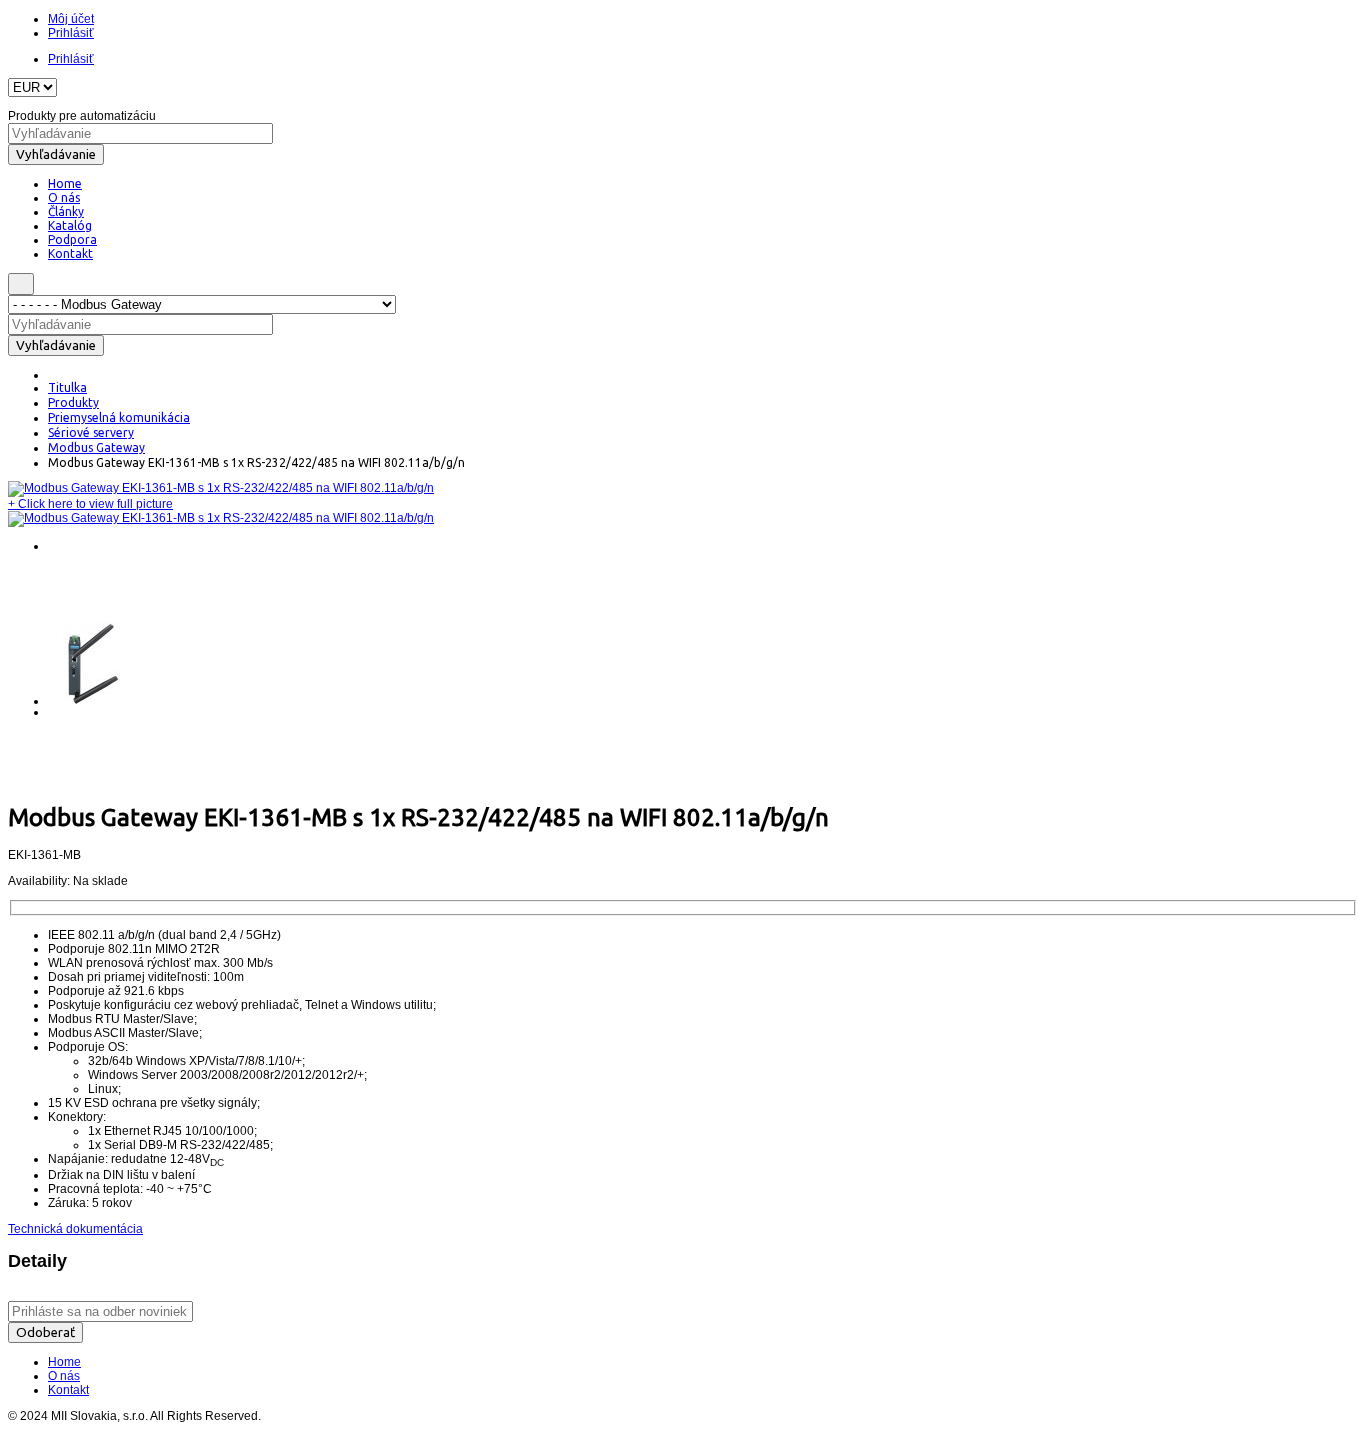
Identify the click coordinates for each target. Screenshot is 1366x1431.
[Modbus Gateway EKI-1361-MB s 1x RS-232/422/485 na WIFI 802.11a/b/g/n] (221, 488)
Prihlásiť (71, 33)
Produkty (73, 402)
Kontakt (68, 1390)
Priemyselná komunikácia (119, 417)
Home (64, 1362)
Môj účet (71, 19)
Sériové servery (91, 432)
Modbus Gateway (96, 447)
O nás (64, 1376)
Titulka (67, 387)
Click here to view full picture (90, 504)
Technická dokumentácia (75, 1229)
